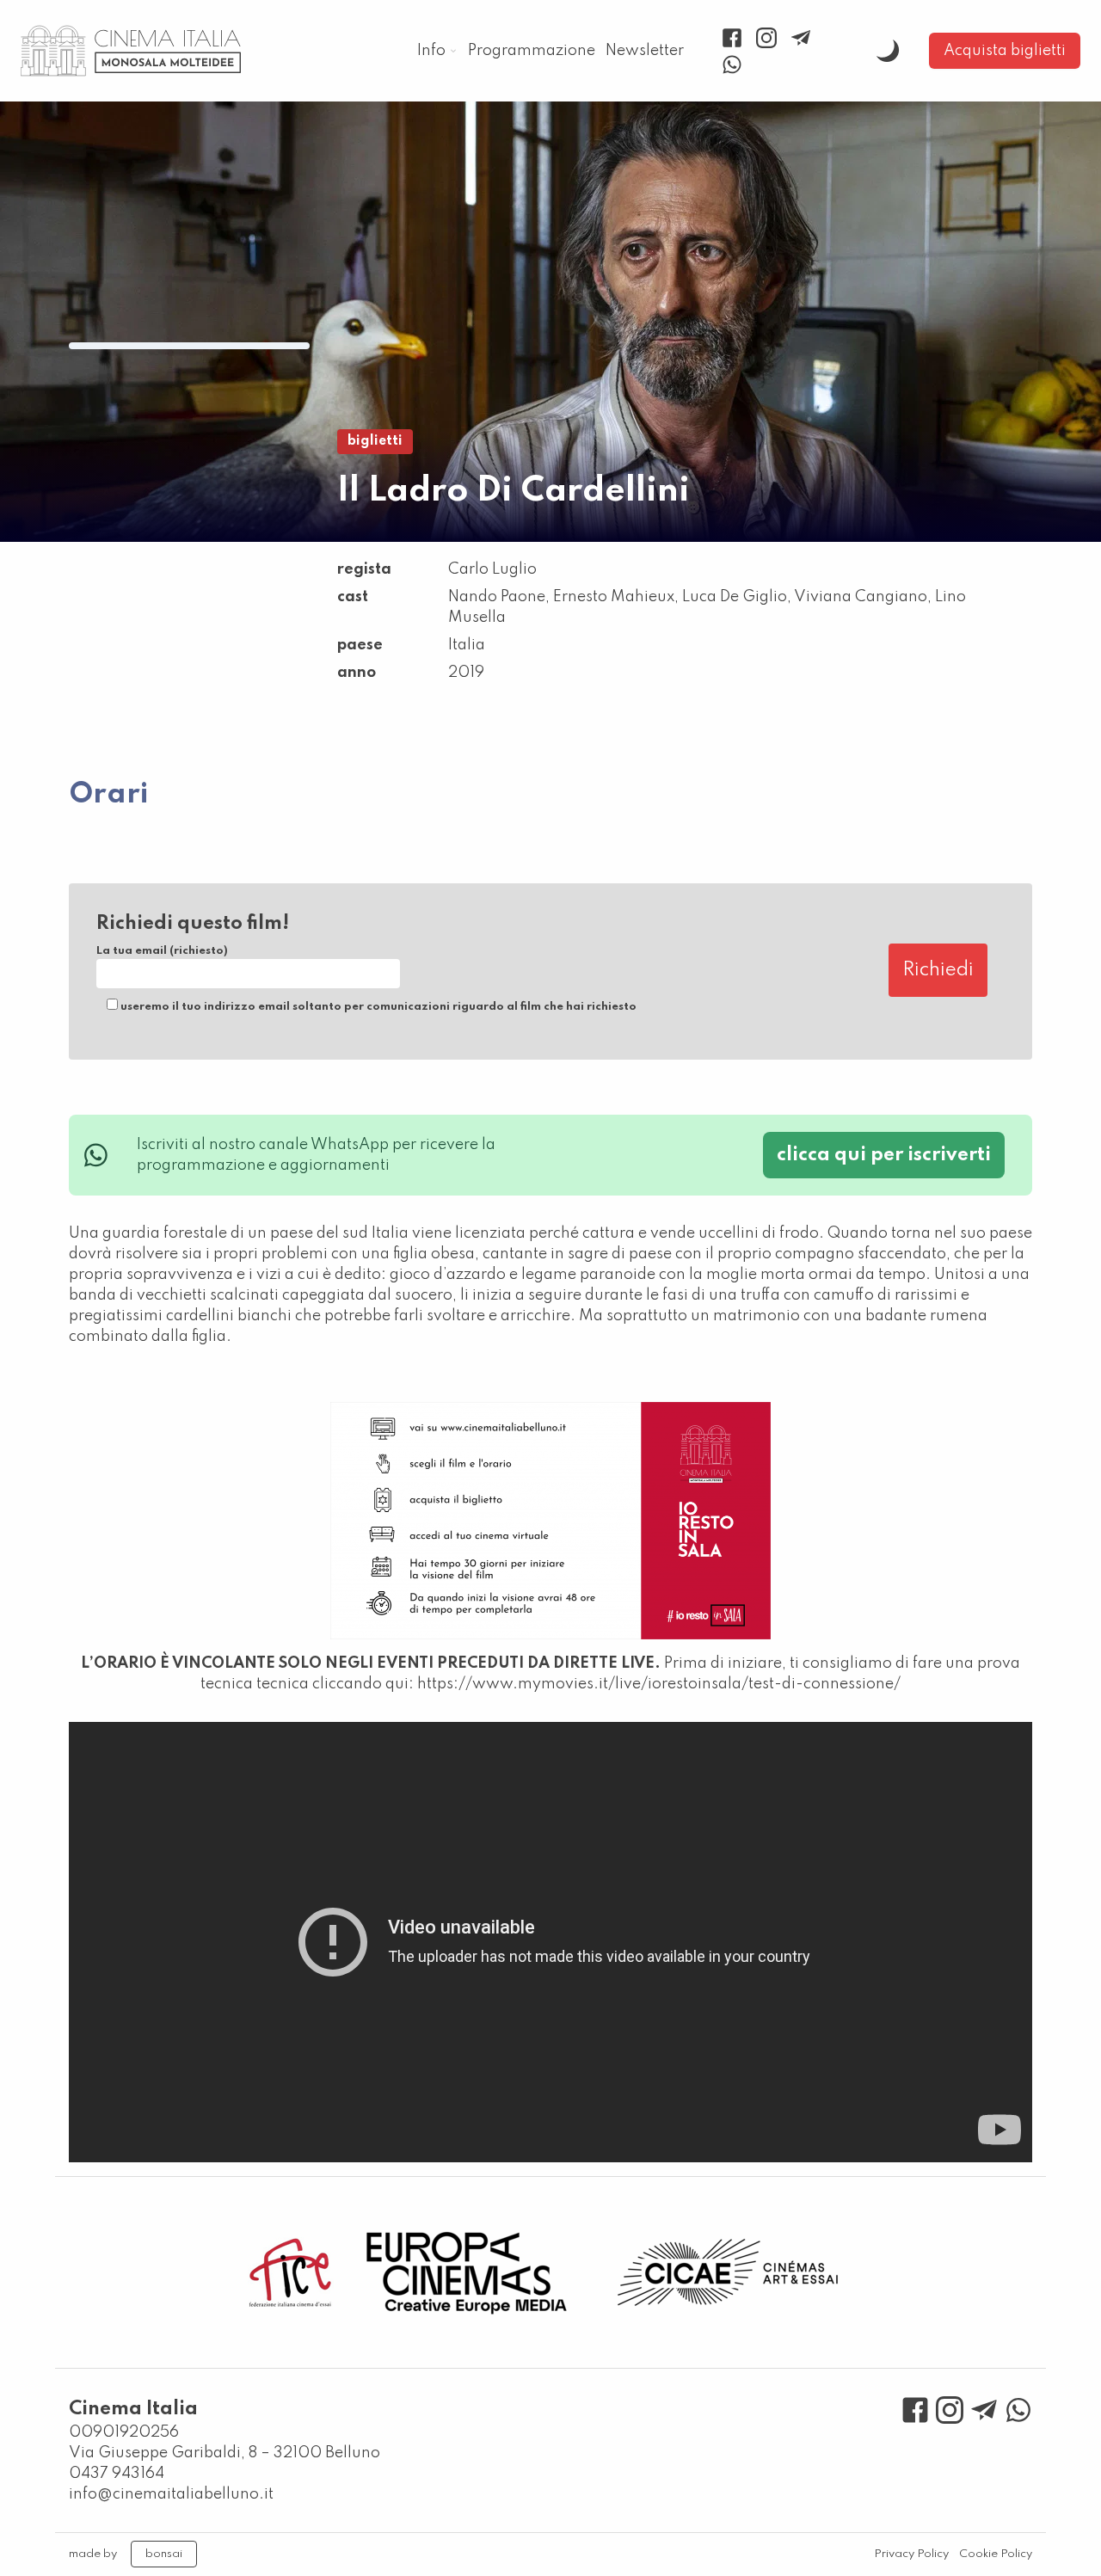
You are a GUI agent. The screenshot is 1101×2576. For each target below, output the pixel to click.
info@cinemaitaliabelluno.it (171, 2494)
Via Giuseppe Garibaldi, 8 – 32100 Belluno (225, 2453)
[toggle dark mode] (888, 51)
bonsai (164, 2554)
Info (431, 51)
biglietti (375, 441)
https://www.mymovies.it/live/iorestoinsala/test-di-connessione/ (659, 1684)
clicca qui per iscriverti (884, 1155)
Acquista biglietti (1005, 51)
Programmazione (532, 51)
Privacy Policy (911, 2554)
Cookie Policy (996, 2554)
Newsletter (645, 51)
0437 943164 (117, 2474)
